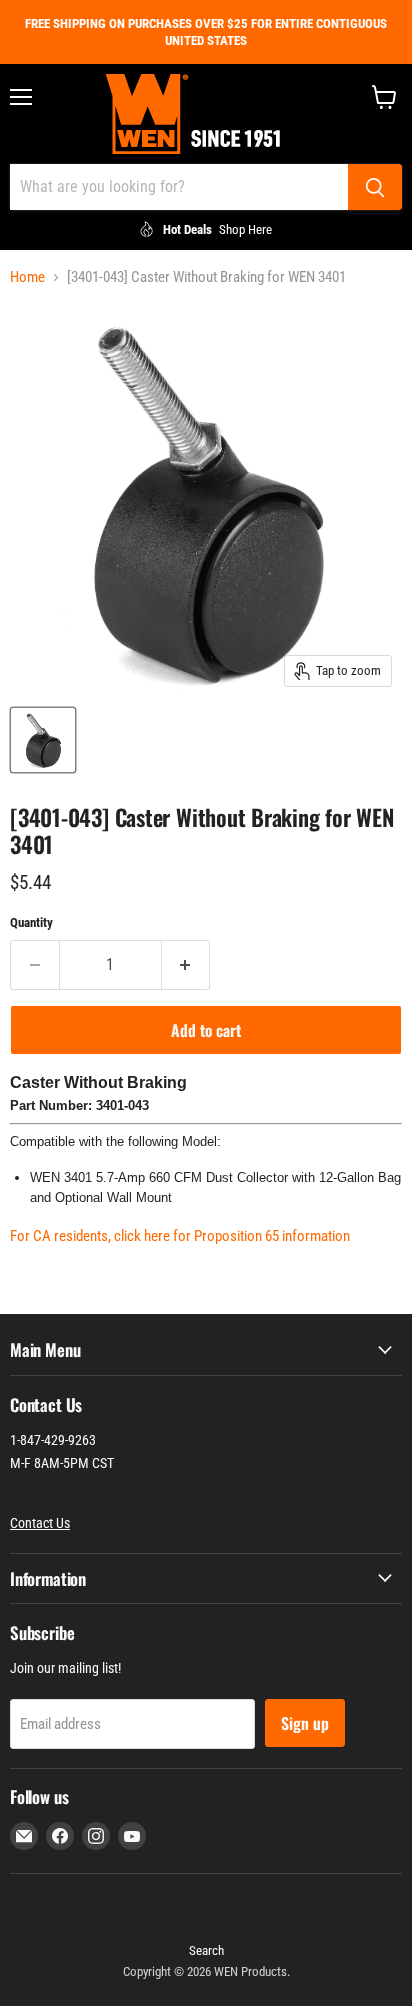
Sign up (305, 1723)
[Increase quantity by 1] (186, 965)
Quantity (31, 922)
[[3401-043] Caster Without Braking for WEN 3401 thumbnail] (43, 740)
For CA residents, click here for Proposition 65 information (180, 1236)
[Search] (375, 187)
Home (27, 277)
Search (206, 1950)
